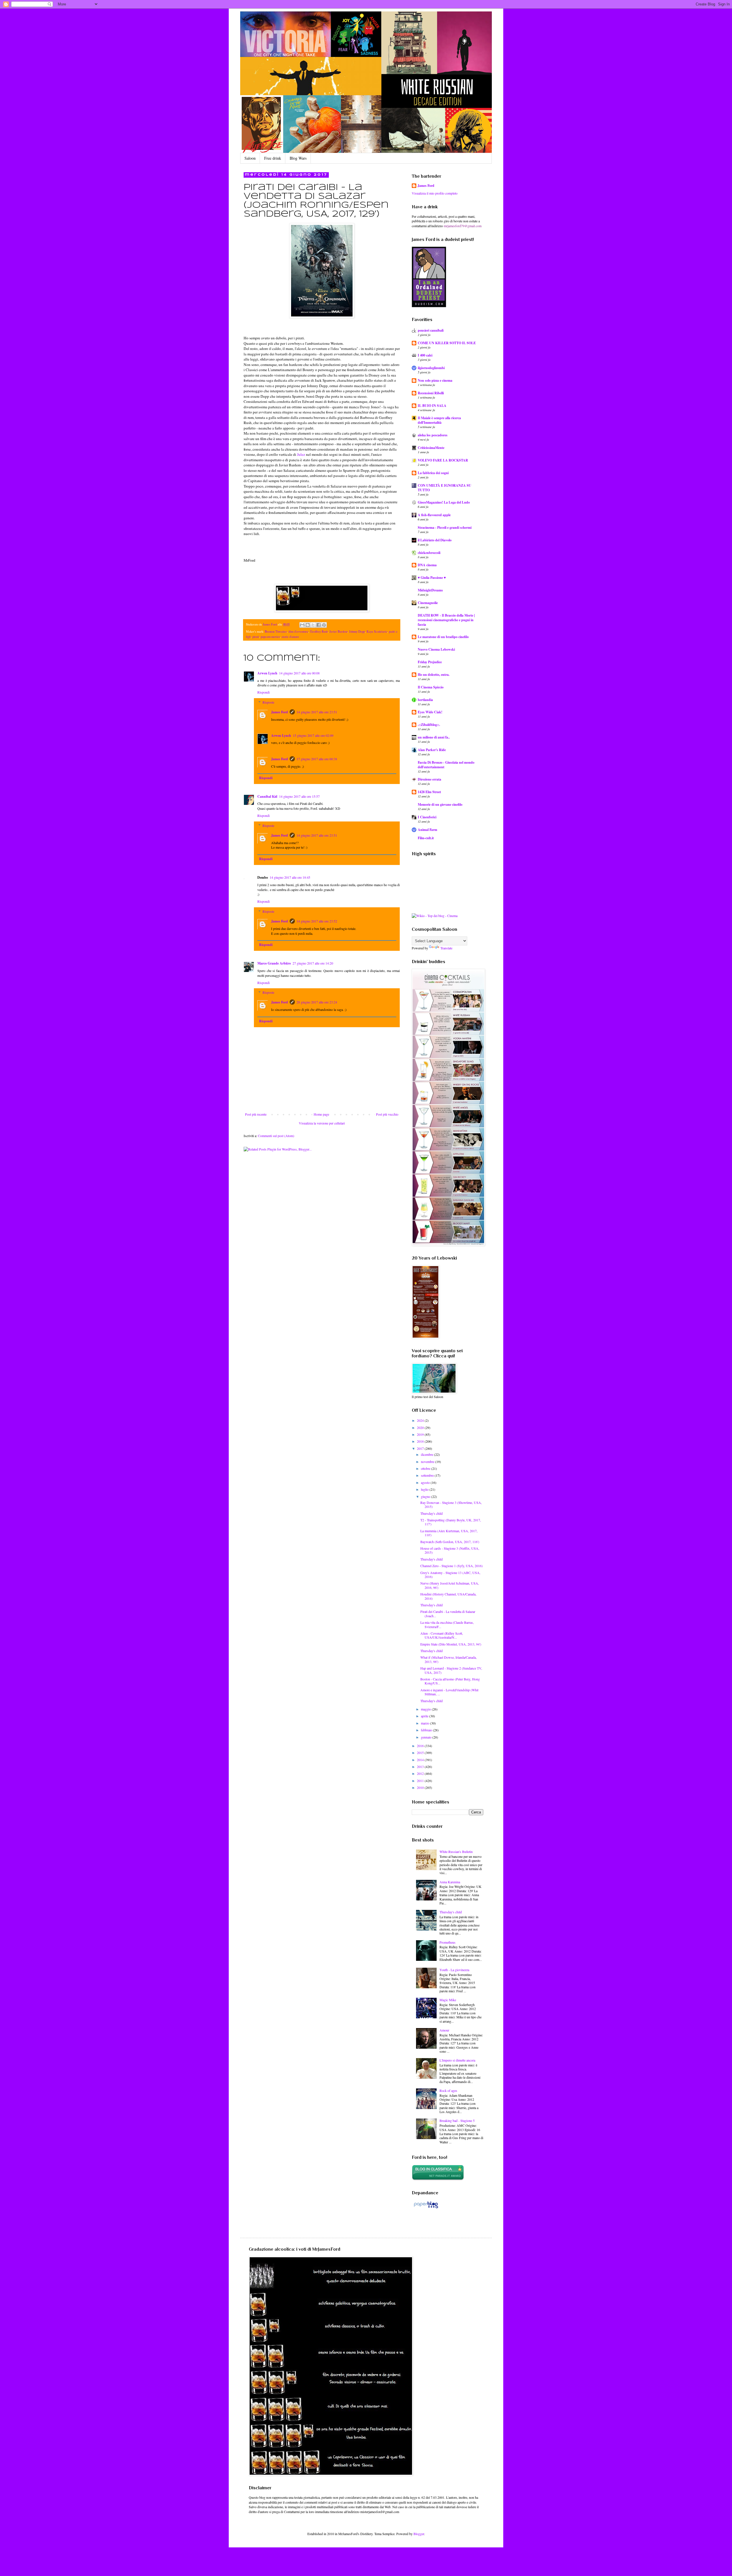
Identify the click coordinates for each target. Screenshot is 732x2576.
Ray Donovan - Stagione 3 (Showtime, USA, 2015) (451, 1504)
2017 (421, 1448)
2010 (421, 1787)
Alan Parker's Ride (432, 750)
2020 (421, 1427)
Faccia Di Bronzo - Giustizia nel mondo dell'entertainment (446, 765)
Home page (321, 1114)
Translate (446, 948)
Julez (301, 454)
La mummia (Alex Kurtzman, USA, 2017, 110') (449, 1533)
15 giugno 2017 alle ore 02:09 (313, 735)
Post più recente (256, 1114)
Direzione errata (429, 779)
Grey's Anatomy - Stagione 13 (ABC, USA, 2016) (450, 1575)
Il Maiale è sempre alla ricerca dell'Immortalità (439, 420)
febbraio (427, 1730)
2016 (421, 1746)
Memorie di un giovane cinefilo (440, 804)
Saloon (250, 158)
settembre (428, 1475)
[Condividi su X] (313, 625)
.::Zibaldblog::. (429, 725)
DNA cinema (427, 565)
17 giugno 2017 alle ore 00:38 (317, 759)
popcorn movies (270, 637)
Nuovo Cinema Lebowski (436, 649)
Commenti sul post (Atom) (276, 1136)
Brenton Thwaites (276, 631)
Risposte (268, 702)
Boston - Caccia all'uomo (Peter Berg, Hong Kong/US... (450, 1681)
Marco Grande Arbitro (274, 963)
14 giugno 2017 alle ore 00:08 (299, 673)
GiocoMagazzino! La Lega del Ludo (444, 502)
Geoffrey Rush (319, 631)
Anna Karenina (450, 1882)
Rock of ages (448, 2090)
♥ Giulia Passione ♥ (432, 578)
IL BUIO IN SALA (432, 406)
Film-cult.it (426, 838)
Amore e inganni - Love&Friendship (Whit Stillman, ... (449, 1692)
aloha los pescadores (433, 435)
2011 (421, 1781)
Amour (444, 2030)
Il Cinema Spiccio (431, 687)
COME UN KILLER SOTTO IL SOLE (447, 343)
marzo (425, 1723)
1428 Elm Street (429, 792)
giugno (426, 1496)
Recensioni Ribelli (431, 393)
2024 (421, 1420)
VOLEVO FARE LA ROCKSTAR (443, 460)
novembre (428, 1462)
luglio (425, 1489)
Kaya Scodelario (377, 631)
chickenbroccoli (429, 553)
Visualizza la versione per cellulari (322, 1123)
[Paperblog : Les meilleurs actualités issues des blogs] (426, 2208)
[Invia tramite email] (302, 625)
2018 (421, 1441)
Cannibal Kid (267, 796)
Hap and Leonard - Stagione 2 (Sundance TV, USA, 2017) (451, 1670)
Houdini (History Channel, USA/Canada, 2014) (448, 1596)
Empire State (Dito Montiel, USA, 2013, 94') (451, 1644)
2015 (421, 1753)
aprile (425, 1716)
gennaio (427, 1737)
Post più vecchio (387, 1114)
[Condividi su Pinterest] (324, 625)
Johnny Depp (357, 631)
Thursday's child (431, 1513)
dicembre (427, 1454)
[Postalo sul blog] (308, 625)
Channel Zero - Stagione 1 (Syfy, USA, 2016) (451, 1566)
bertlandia (425, 700)
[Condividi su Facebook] (319, 625)
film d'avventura (298, 631)
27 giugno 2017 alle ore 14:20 (313, 963)
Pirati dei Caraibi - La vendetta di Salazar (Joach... (448, 1613)
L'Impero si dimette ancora (457, 2060)
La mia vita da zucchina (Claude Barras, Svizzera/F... (447, 1624)
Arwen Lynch (267, 673)
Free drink (273, 158)
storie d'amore (290, 637)
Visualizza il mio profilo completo (435, 193)
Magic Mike (448, 2000)
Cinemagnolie (428, 603)
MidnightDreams (430, 590)
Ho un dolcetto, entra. (434, 675)
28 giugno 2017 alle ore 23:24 (317, 1002)
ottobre (426, 1468)
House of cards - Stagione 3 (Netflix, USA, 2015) (450, 1550)
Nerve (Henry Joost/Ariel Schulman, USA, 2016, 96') (450, 1585)
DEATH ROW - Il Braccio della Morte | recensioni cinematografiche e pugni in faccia (446, 620)
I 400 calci (425, 355)
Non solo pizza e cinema (435, 380)
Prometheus (447, 1942)
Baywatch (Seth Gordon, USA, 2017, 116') (450, 1542)
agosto (426, 1482)
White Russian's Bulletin (456, 1852)
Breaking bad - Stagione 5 (457, 2120)
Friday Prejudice (430, 662)
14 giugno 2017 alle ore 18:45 (290, 877)
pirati (256, 637)
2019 (421, 1434)
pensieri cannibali (431, 330)
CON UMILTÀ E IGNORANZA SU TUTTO (444, 488)
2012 (421, 1773)
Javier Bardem (338, 631)
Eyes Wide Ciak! (430, 712)
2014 (421, 1760)
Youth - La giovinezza (454, 1970)
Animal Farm (427, 830)
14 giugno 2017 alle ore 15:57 (299, 796)
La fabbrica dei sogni (433, 473)
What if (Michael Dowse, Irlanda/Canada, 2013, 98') (448, 1659)
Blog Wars (298, 158)
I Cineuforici (427, 817)
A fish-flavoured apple (434, 515)
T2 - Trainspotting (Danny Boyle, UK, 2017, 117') (451, 1522)
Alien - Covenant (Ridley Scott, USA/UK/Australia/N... (442, 1635)
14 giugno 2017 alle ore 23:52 (317, 921)
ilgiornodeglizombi (431, 368)
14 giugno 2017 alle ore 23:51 (317, 712)
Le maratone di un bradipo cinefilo (443, 637)
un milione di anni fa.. (434, 737)
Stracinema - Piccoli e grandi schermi (445, 527)
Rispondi (263, 692)
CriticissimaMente (431, 448)
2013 (421, 1767)
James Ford (280, 712)
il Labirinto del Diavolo (435, 540)
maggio (426, 1709)
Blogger (419, 2534)
